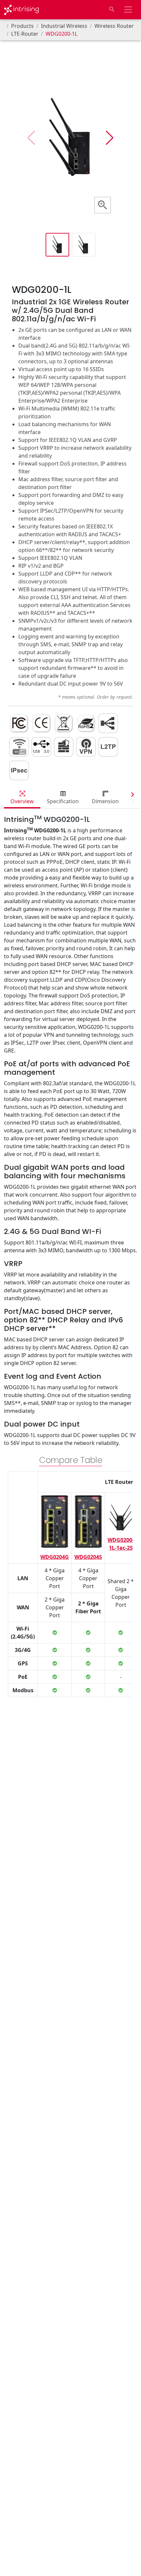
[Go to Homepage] (21, 10)
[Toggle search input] (112, 9)
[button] (110, 138)
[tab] (22, 798)
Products (22, 26)
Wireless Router (114, 26)
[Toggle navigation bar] (128, 9)
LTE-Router (25, 34)
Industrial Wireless (64, 26)
